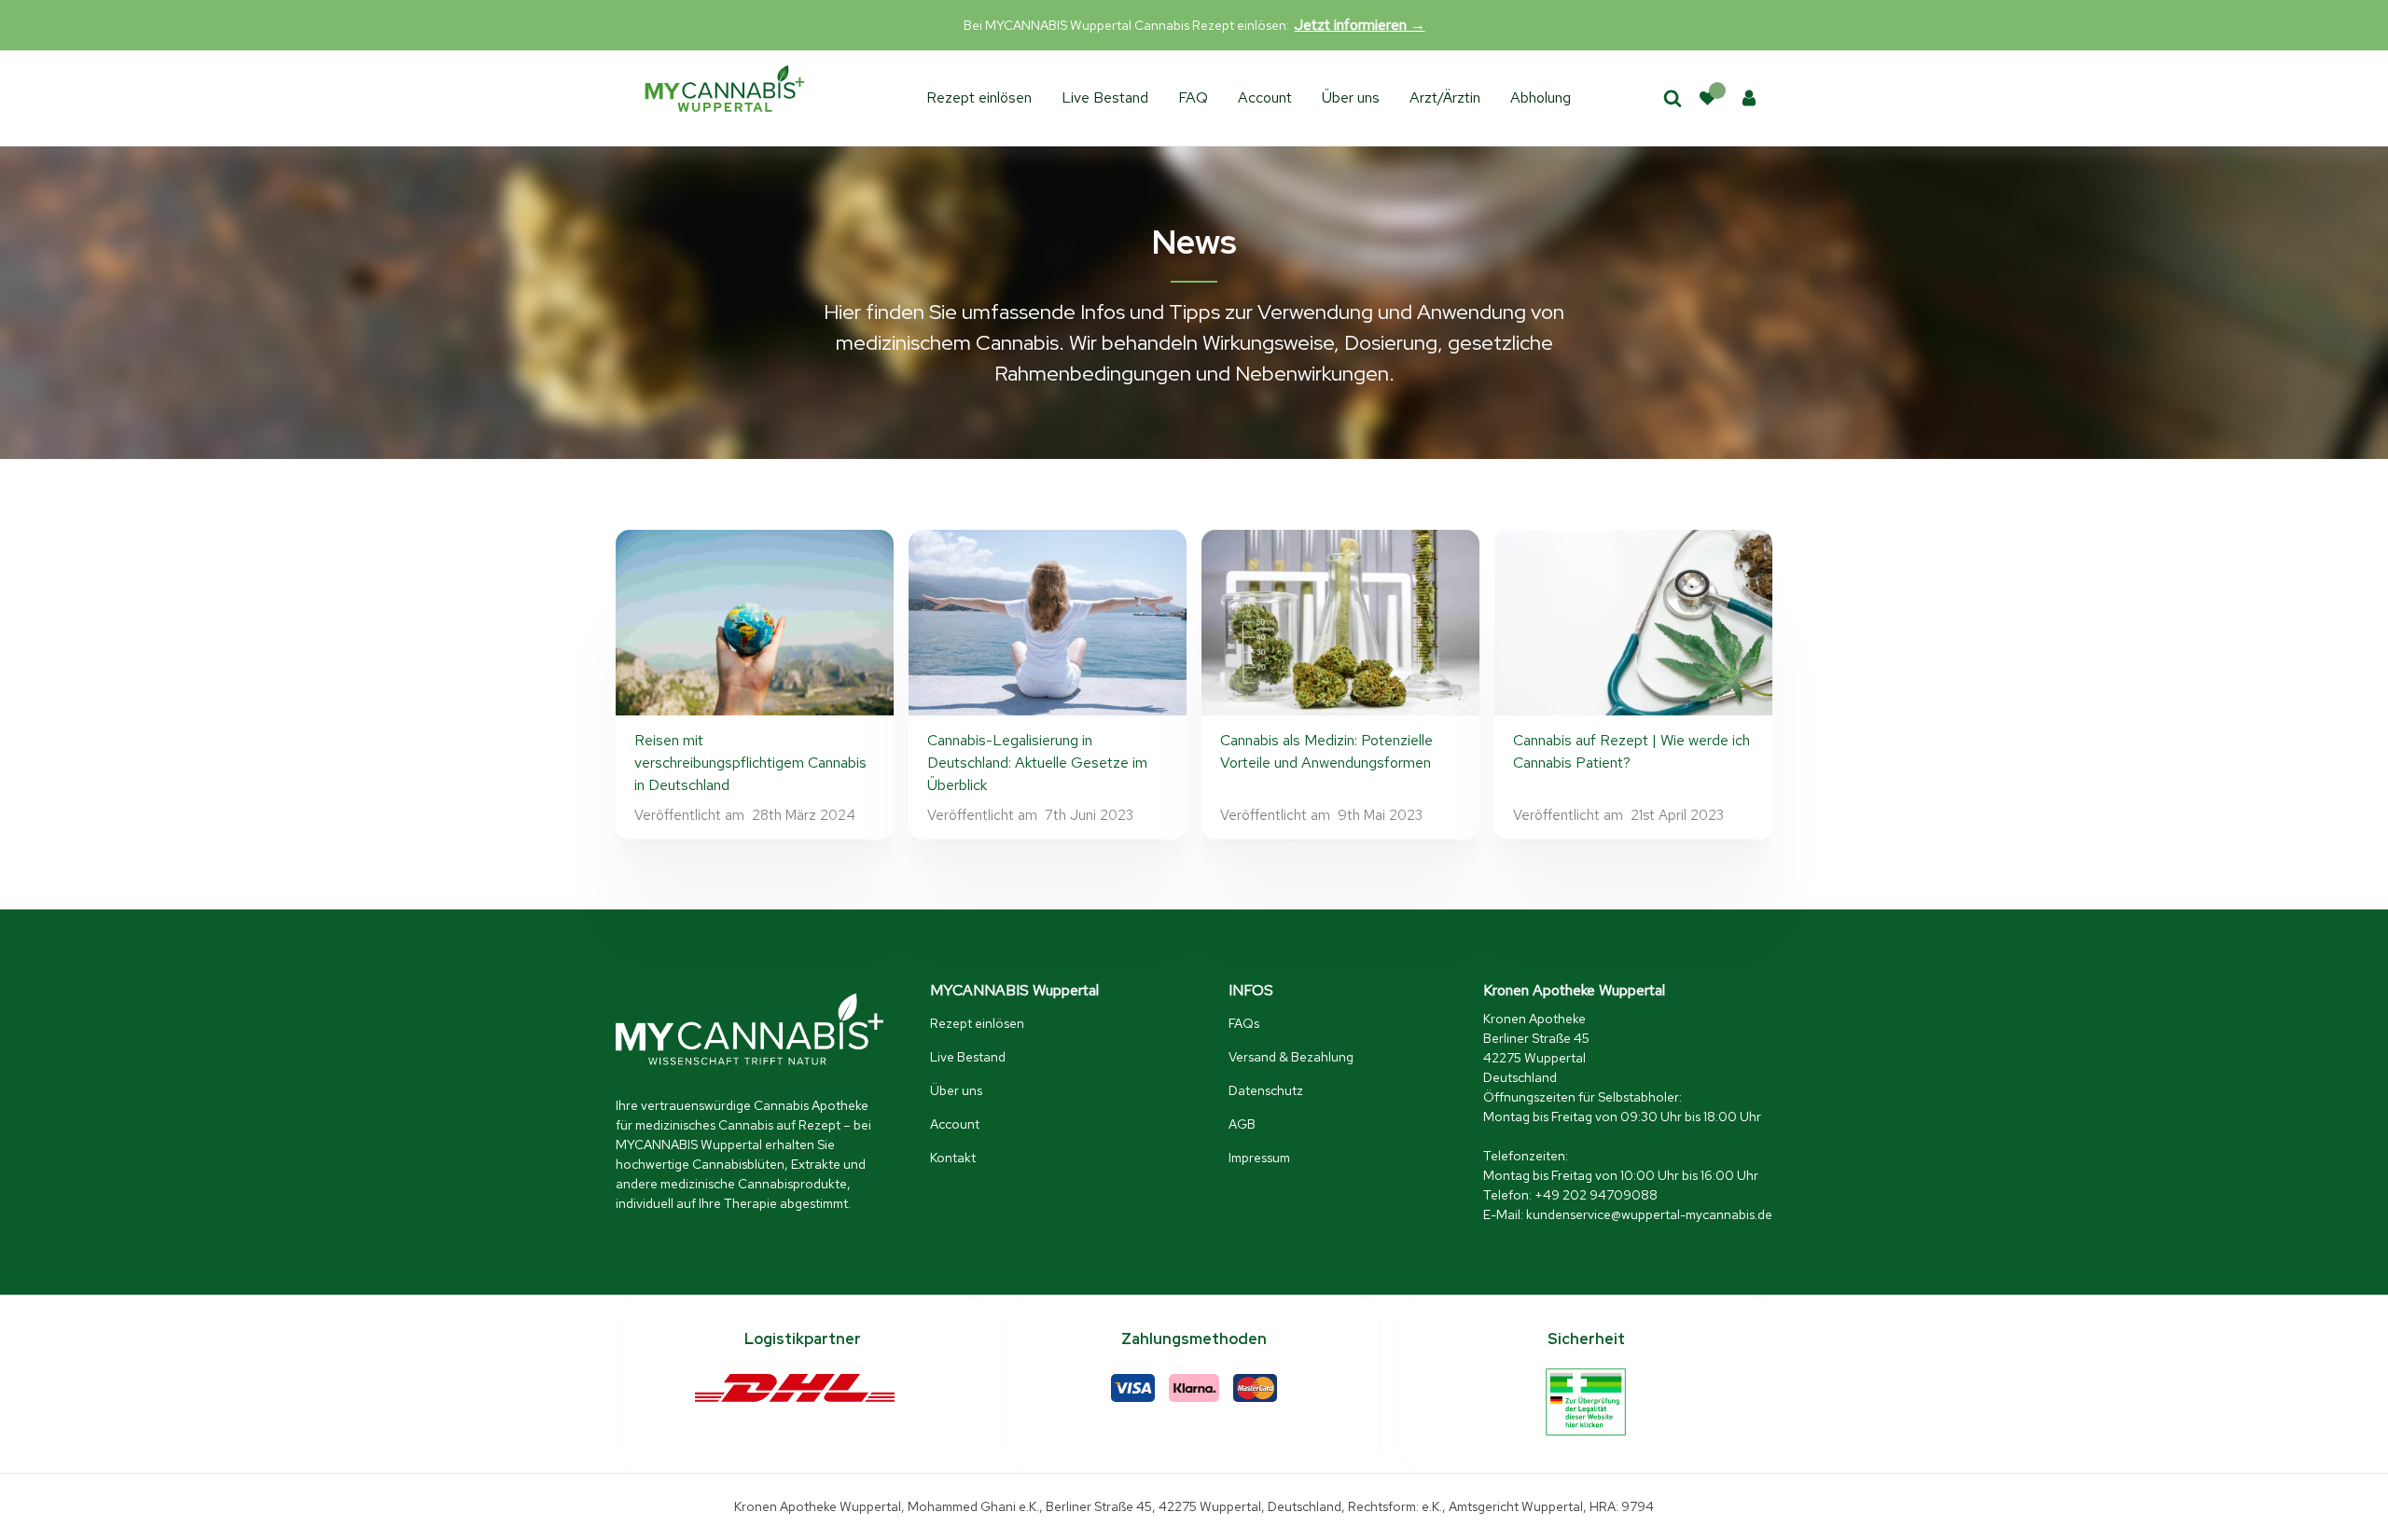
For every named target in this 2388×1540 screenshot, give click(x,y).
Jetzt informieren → (1360, 25)
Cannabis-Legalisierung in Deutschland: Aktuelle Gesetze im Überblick (1037, 763)
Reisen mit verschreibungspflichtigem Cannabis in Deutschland (750, 763)
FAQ (1193, 97)
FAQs (1244, 1023)
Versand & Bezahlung (1291, 1057)
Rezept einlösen (979, 97)
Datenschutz (1266, 1090)
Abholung (1541, 97)
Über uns (1351, 97)
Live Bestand (1105, 97)
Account (1265, 97)
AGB (1242, 1124)
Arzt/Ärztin (1445, 97)
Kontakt (953, 1158)
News (1194, 242)
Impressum (1259, 1158)
